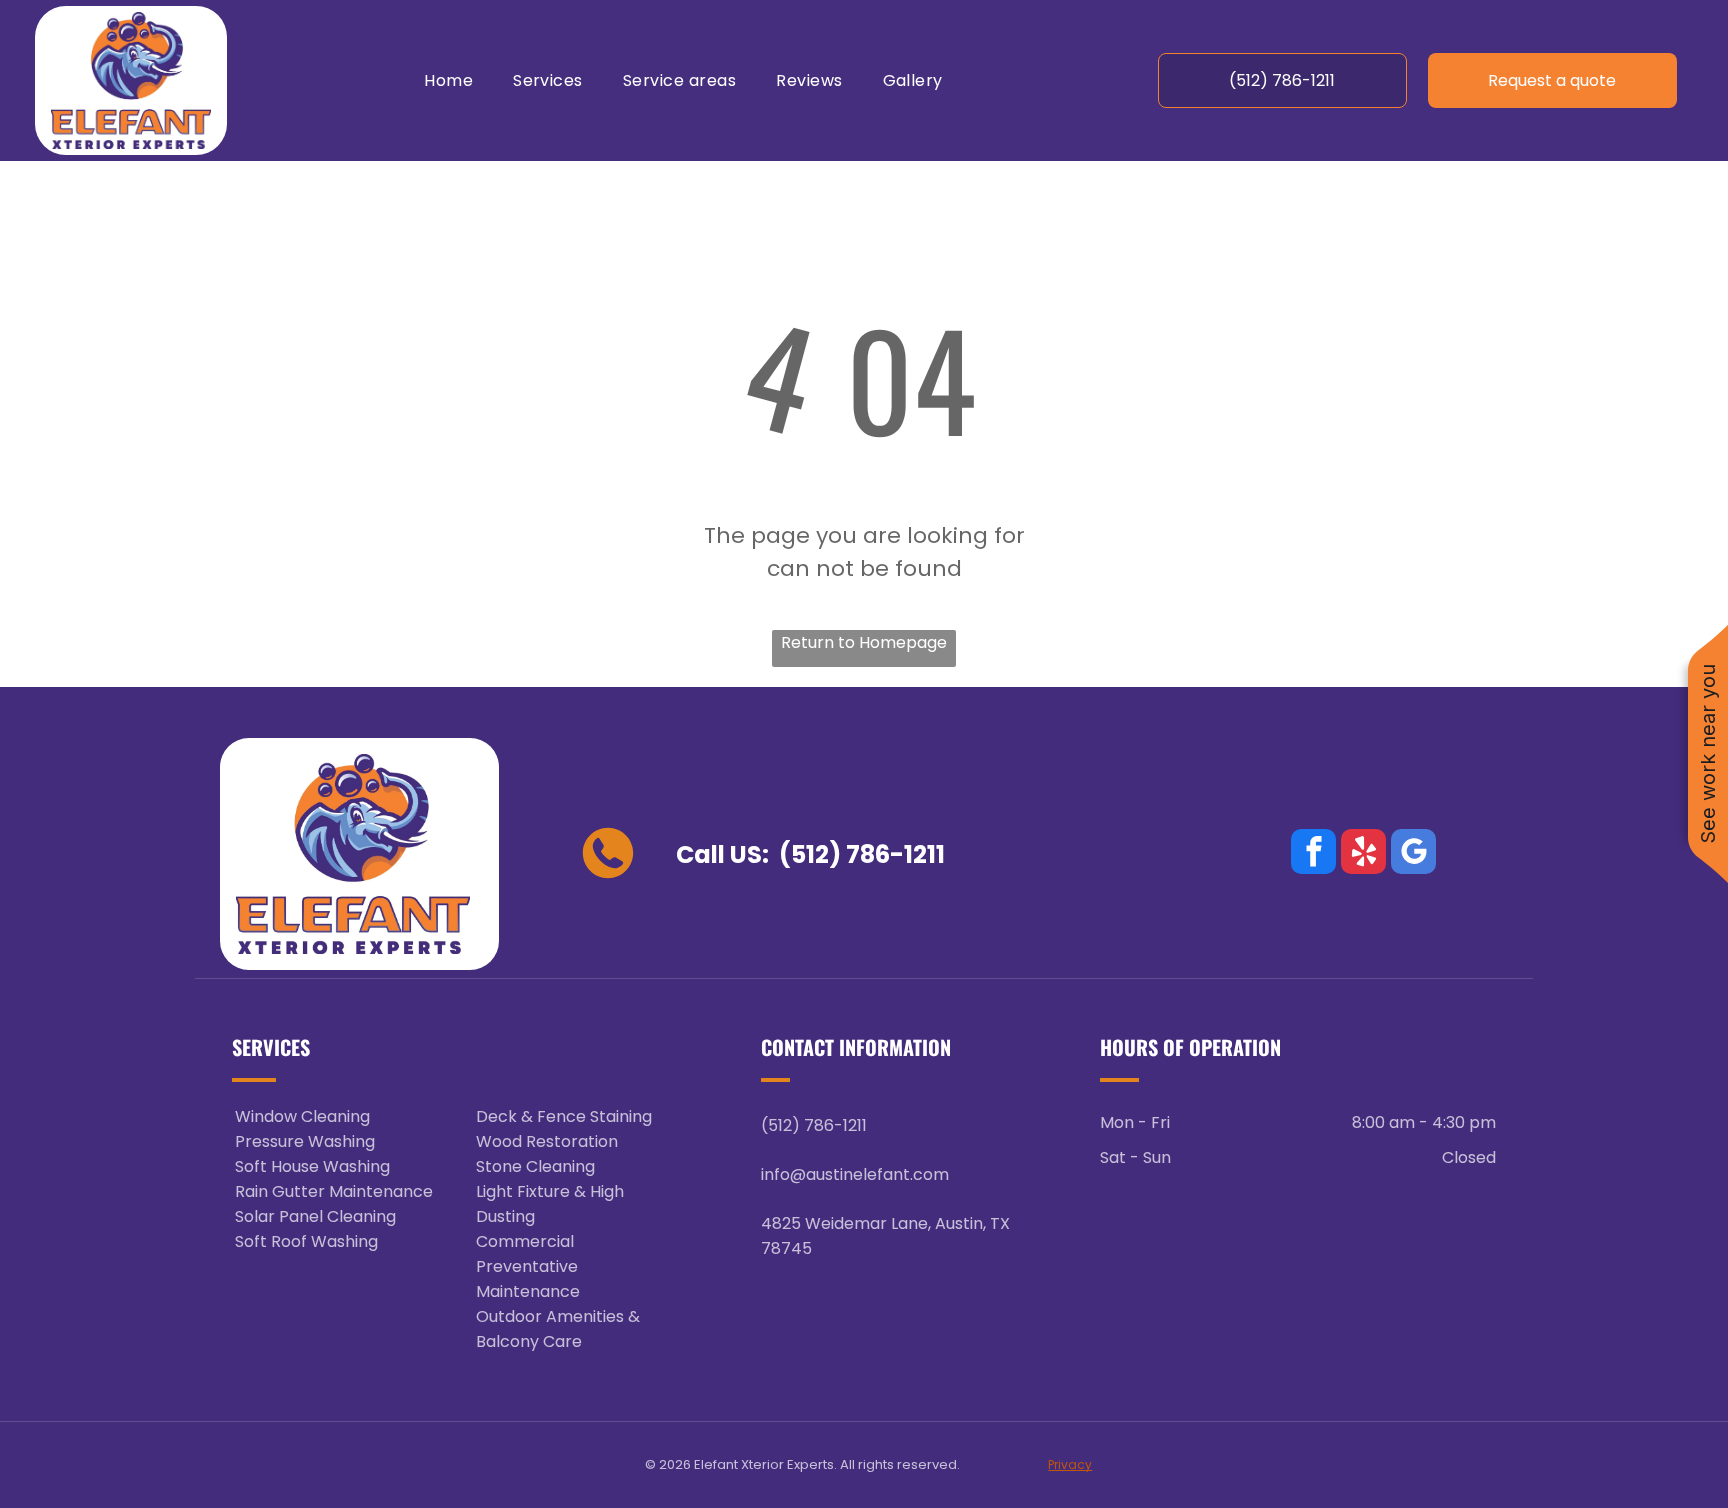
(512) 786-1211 (862, 854)
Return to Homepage (864, 642)
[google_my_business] (1413, 854)
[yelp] (1363, 854)
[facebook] (1313, 854)
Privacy (1070, 1464)
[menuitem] (448, 80)
